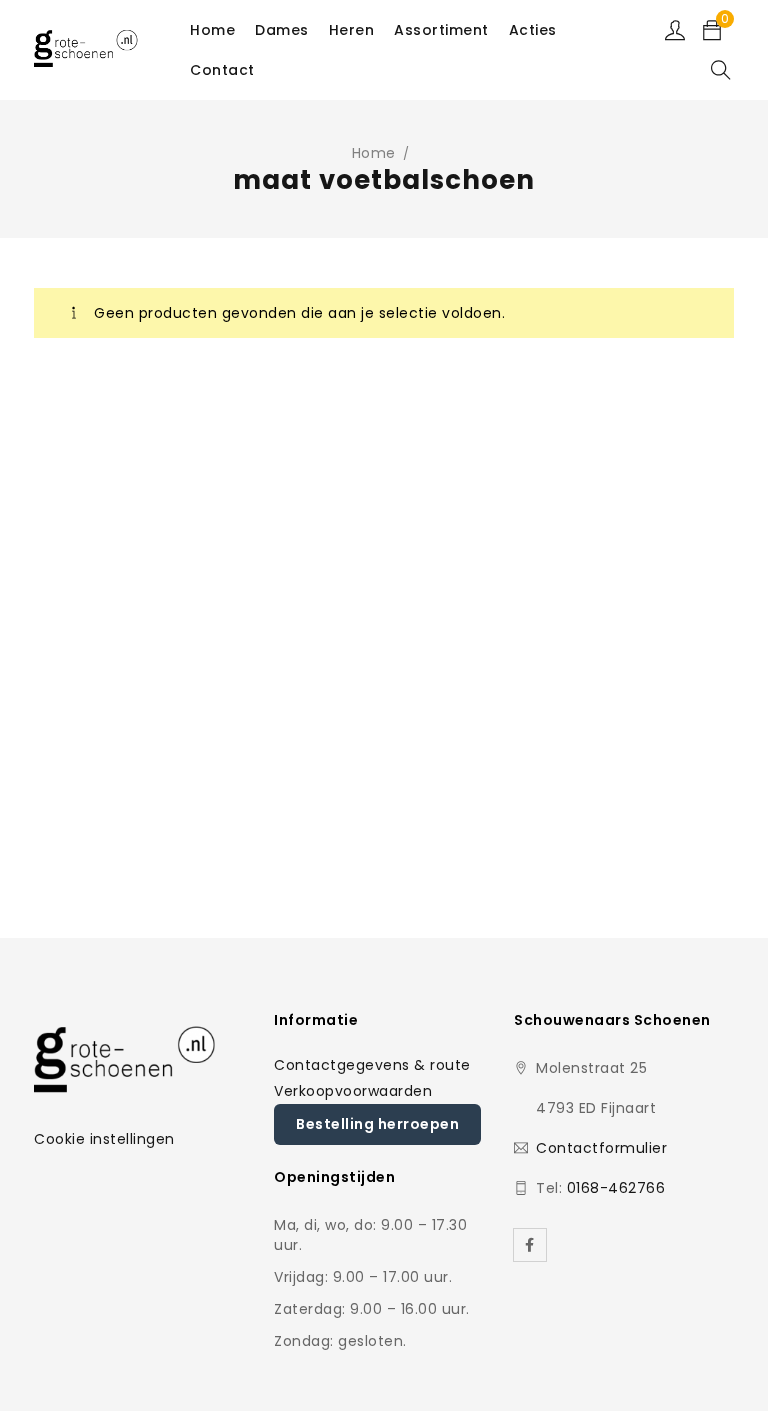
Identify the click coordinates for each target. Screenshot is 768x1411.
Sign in (675, 30)
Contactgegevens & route (372, 1065)
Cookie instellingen (104, 1139)
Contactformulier (601, 1148)
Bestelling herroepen (377, 1124)
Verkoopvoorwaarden (353, 1091)
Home (374, 153)
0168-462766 (616, 1188)
